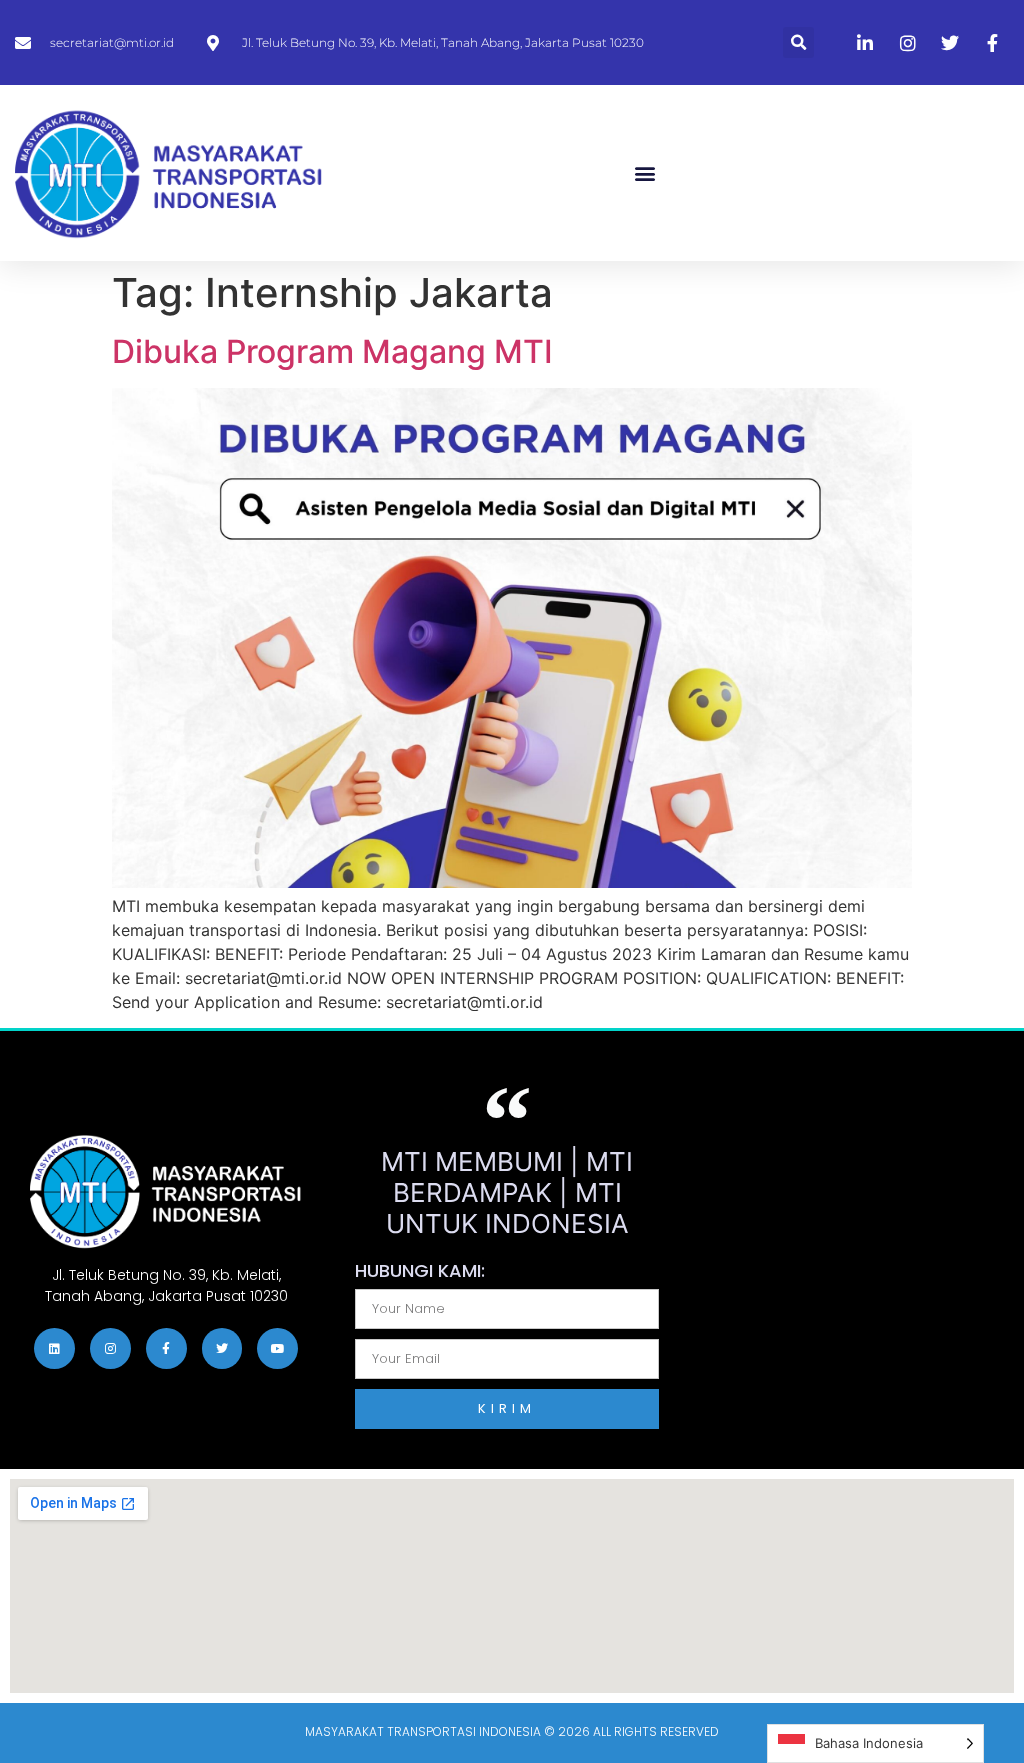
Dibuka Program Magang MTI (332, 351)
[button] (798, 42)
